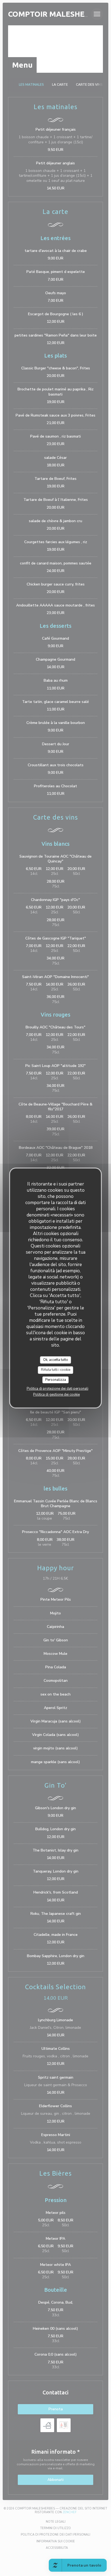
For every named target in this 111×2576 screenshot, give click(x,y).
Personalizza (56, 1380)
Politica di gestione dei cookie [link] (56, 1395)
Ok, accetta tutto (56, 1360)
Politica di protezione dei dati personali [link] (58, 1389)
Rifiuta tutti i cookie (56, 1370)
